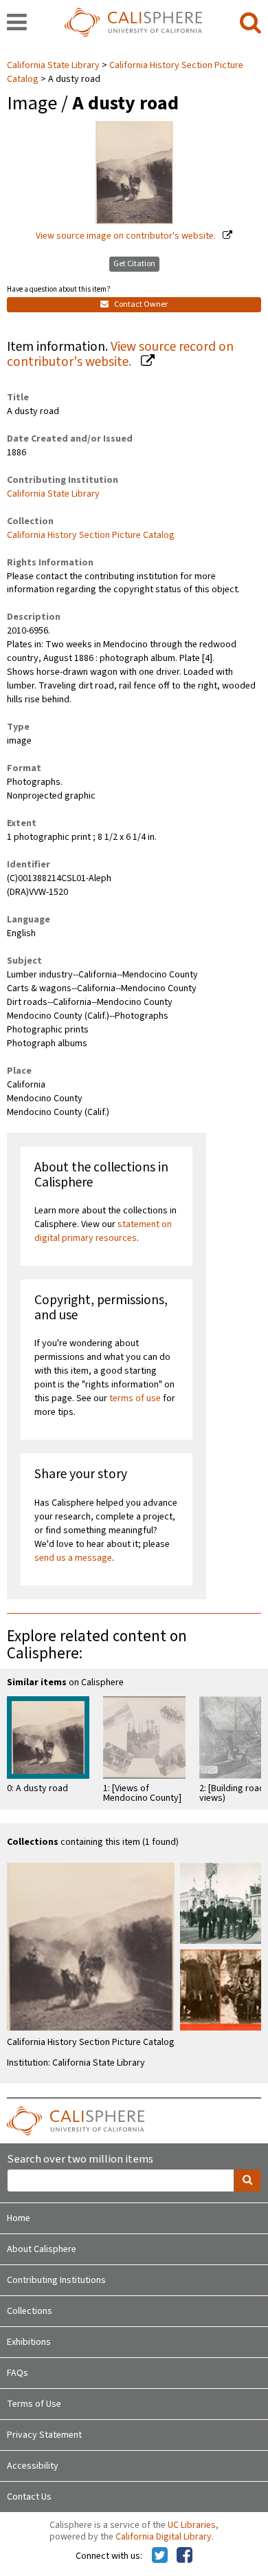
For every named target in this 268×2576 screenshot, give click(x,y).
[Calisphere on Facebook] (185, 2556)
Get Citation (134, 264)
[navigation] (17, 23)
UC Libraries (192, 2525)
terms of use (135, 1398)
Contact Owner (140, 304)
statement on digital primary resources (103, 1231)
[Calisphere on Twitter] (160, 2556)
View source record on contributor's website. (120, 355)
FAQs (18, 2373)
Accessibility (33, 2466)
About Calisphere (42, 2249)
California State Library (54, 65)
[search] (250, 23)
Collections (30, 2311)
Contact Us (29, 2497)
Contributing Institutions (56, 2280)
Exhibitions (29, 2342)
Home (19, 2218)
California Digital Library (164, 2537)
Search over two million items (80, 2160)
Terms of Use (34, 2404)
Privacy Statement (44, 2435)
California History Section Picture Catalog (125, 72)
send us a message (73, 1558)
